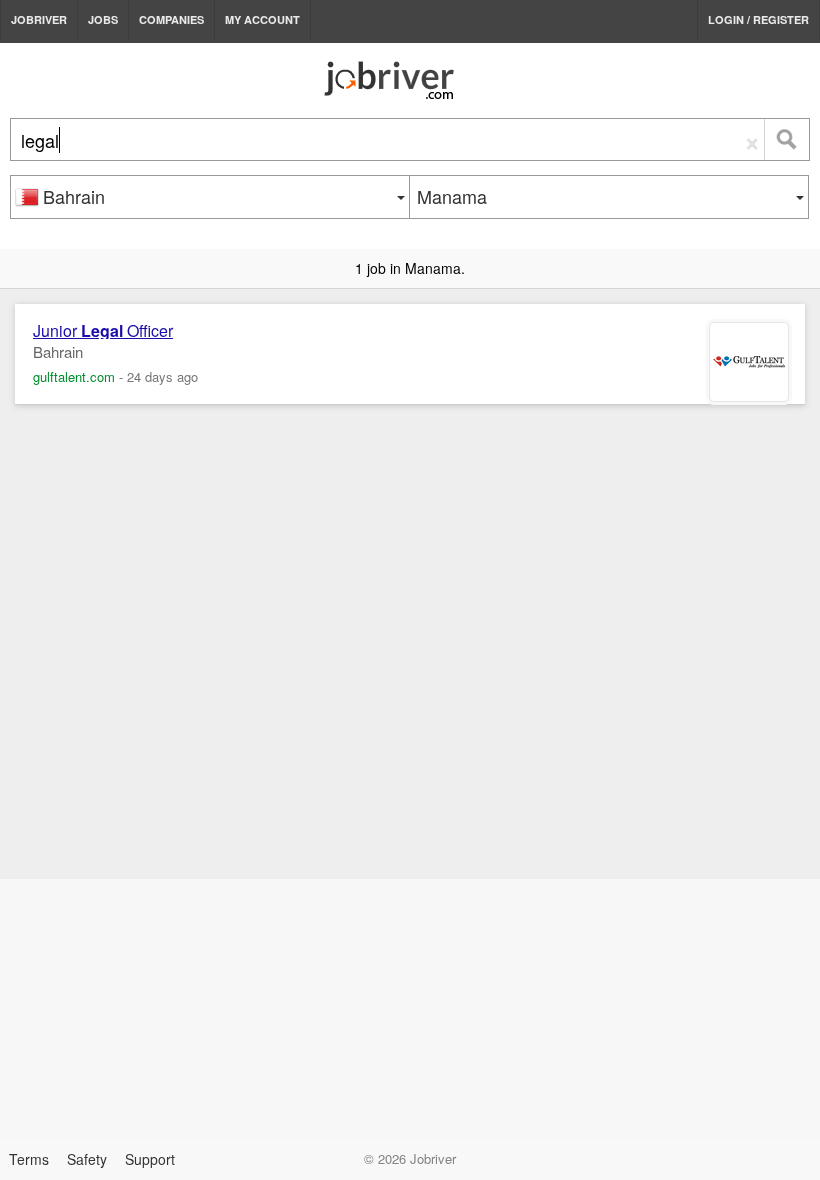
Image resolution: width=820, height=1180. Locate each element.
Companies (171, 19)
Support (150, 1159)
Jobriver (39, 19)
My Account (262, 19)
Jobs (103, 19)
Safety (87, 1159)
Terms (29, 1159)
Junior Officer (103, 331)
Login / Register (758, 19)
